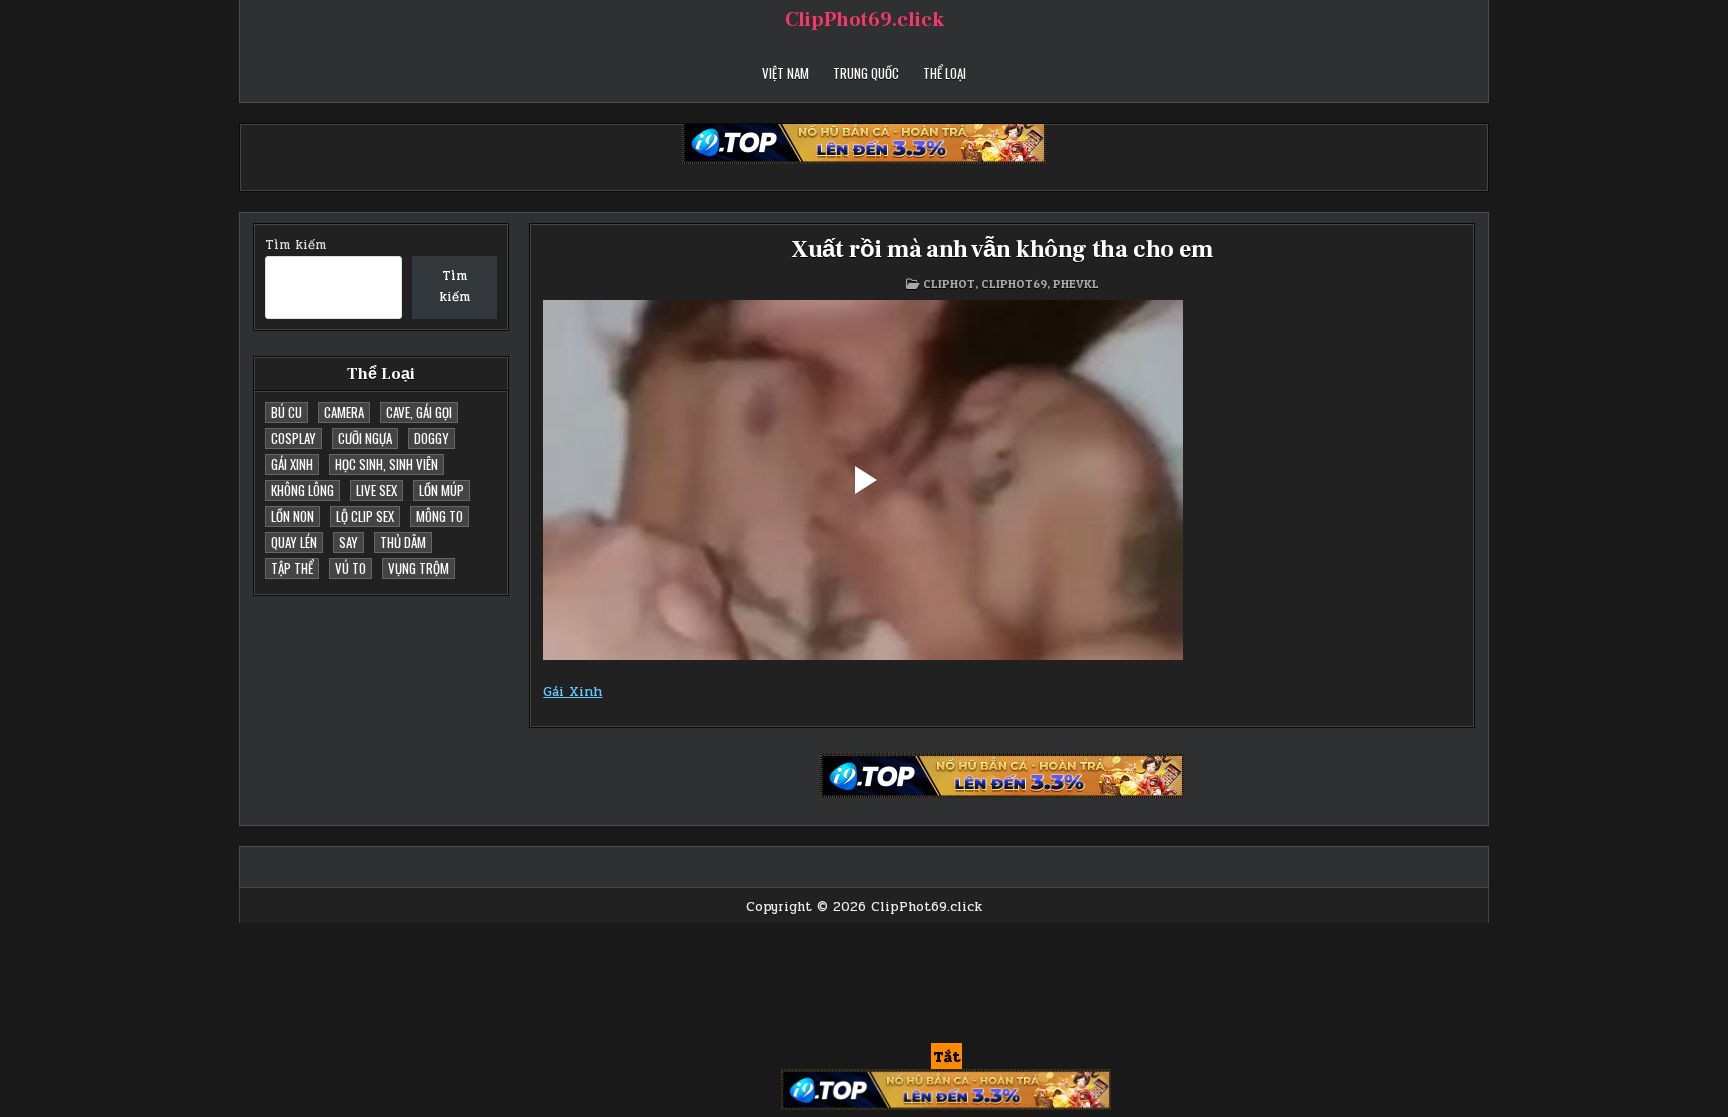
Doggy (431, 438)
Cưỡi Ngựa (365, 438)
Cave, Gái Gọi (419, 412)
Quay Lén (294, 542)
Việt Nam (785, 73)
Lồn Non (292, 516)
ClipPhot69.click (864, 20)
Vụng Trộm (418, 568)
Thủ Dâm (403, 542)
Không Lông (302, 490)
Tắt (946, 1057)
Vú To (350, 568)
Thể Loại (944, 73)
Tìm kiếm (295, 245)
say (348, 542)
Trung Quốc (866, 73)
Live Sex (376, 490)
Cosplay (293, 438)
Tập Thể (292, 568)
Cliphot (949, 283)
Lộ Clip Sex (365, 516)
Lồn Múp (441, 490)
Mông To (439, 516)
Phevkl (1076, 283)
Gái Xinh (292, 464)
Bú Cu (286, 412)
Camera (344, 412)
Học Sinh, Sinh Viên (386, 464)
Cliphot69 (1014, 283)
